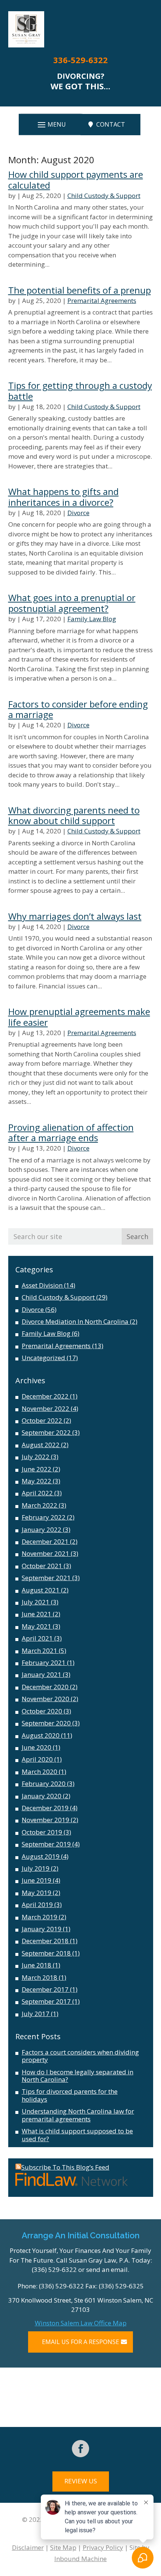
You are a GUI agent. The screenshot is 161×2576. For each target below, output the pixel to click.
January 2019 (42, 1929)
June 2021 (37, 1614)
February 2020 (44, 1784)
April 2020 (37, 1759)
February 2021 (44, 1662)
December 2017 (45, 1989)
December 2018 (45, 1941)
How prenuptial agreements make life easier (79, 1017)
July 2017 (36, 2014)
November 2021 (45, 1553)
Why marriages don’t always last (75, 916)
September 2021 (46, 1578)
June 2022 (37, 1469)
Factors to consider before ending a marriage (78, 709)
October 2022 (42, 1420)
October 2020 (42, 1711)
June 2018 (37, 1965)
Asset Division (42, 1285)
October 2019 (42, 1832)
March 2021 (40, 1651)
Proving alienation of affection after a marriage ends (71, 1133)
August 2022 (41, 1445)
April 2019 (37, 1905)
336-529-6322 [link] (80, 60)
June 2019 (37, 1880)
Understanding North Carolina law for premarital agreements (78, 2115)
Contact (111, 124)
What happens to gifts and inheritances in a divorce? (63, 497)
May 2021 (37, 1626)
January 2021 (42, 1674)
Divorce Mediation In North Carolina (75, 1321)
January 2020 (42, 1796)
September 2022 (46, 1432)
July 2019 (36, 1868)
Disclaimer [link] (28, 2547)
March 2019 (40, 1917)
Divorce (78, 513)
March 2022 (40, 1505)
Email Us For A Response (80, 2342)
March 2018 (40, 1977)
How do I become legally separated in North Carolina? (78, 2076)
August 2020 (41, 1735)
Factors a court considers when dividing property (80, 2056)
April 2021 (37, 1638)
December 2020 (45, 1687)
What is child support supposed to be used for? (77, 2135)
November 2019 (45, 1820)
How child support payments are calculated (76, 180)
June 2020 (37, 1747)
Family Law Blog (92, 619)
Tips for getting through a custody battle (80, 391)
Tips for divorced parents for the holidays (70, 2095)
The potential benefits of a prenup (80, 290)
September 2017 (46, 2001)
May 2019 (37, 1893)
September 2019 (46, 1844)
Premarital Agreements (102, 301)
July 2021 (36, 1602)
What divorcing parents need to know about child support (74, 815)
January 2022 (42, 1529)
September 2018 (46, 1953)
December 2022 (45, 1396)
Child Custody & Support (104, 196)
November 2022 (45, 1408)
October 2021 (42, 1566)
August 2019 (41, 1856)
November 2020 (45, 1699)
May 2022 (37, 1481)
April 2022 (37, 1493)
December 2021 (45, 1541)
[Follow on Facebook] (80, 2449)
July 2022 (36, 1457)
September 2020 (46, 1723)
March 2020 (40, 1772)
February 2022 (44, 1517)
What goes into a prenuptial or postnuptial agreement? (72, 603)
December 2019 (45, 1808)
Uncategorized (43, 1358)
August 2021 (41, 1590)
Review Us (81, 2481)
